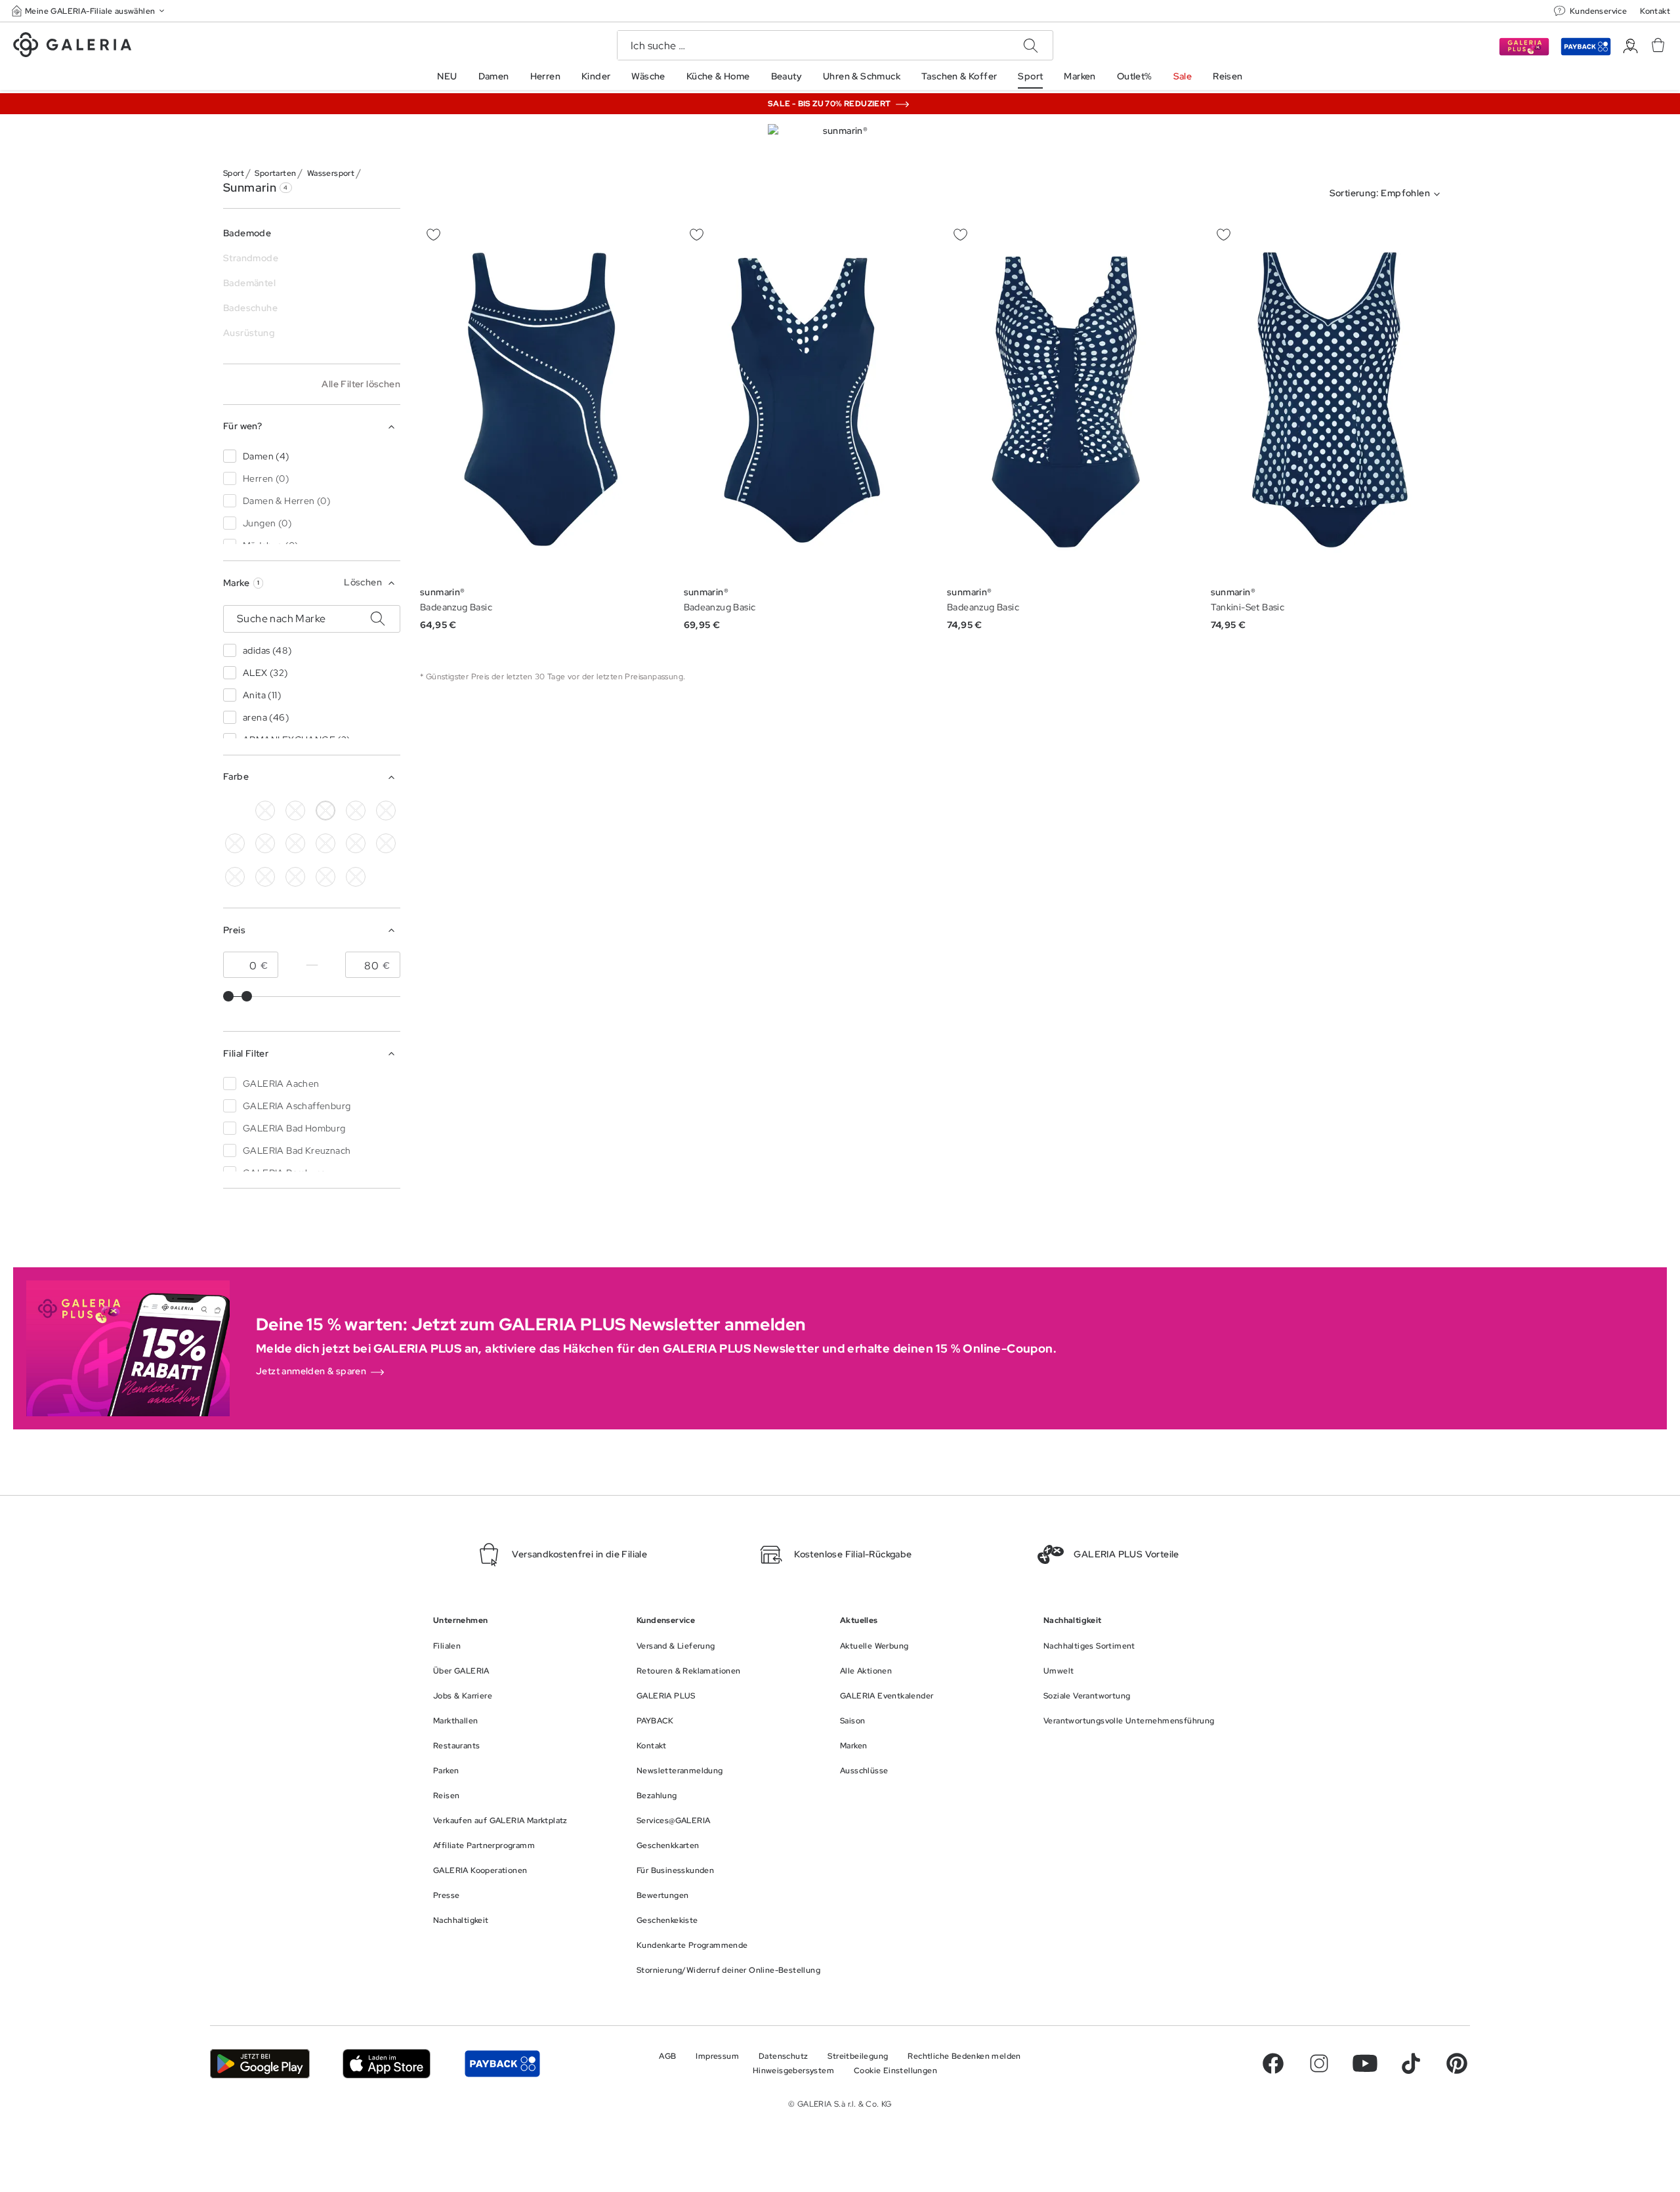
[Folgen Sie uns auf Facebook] (1273, 2063)
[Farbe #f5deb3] (356, 811)
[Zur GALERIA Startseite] (72, 47)
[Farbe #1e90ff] (235, 811)
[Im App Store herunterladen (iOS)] (387, 2064)
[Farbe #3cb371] (235, 843)
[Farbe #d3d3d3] (295, 811)
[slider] (228, 996)
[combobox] (1388, 194)
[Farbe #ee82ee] (325, 843)
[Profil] (1630, 46)
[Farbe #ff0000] (386, 843)
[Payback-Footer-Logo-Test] (502, 2064)
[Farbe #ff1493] (356, 843)
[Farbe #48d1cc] (265, 843)
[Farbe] (295, 877)
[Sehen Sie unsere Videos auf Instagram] (1319, 2063)
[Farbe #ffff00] (265, 877)
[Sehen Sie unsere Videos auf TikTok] (1411, 2063)
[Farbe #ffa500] (235, 877)
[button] (89, 11)
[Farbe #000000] (265, 811)
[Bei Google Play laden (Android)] (260, 2064)
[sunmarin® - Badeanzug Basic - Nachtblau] (543, 399)
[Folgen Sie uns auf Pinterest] (1457, 2063)
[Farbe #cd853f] (386, 811)
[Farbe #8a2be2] (295, 843)
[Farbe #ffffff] (325, 811)
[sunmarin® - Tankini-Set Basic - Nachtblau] (1334, 399)
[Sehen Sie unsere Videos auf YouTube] (1365, 2063)
